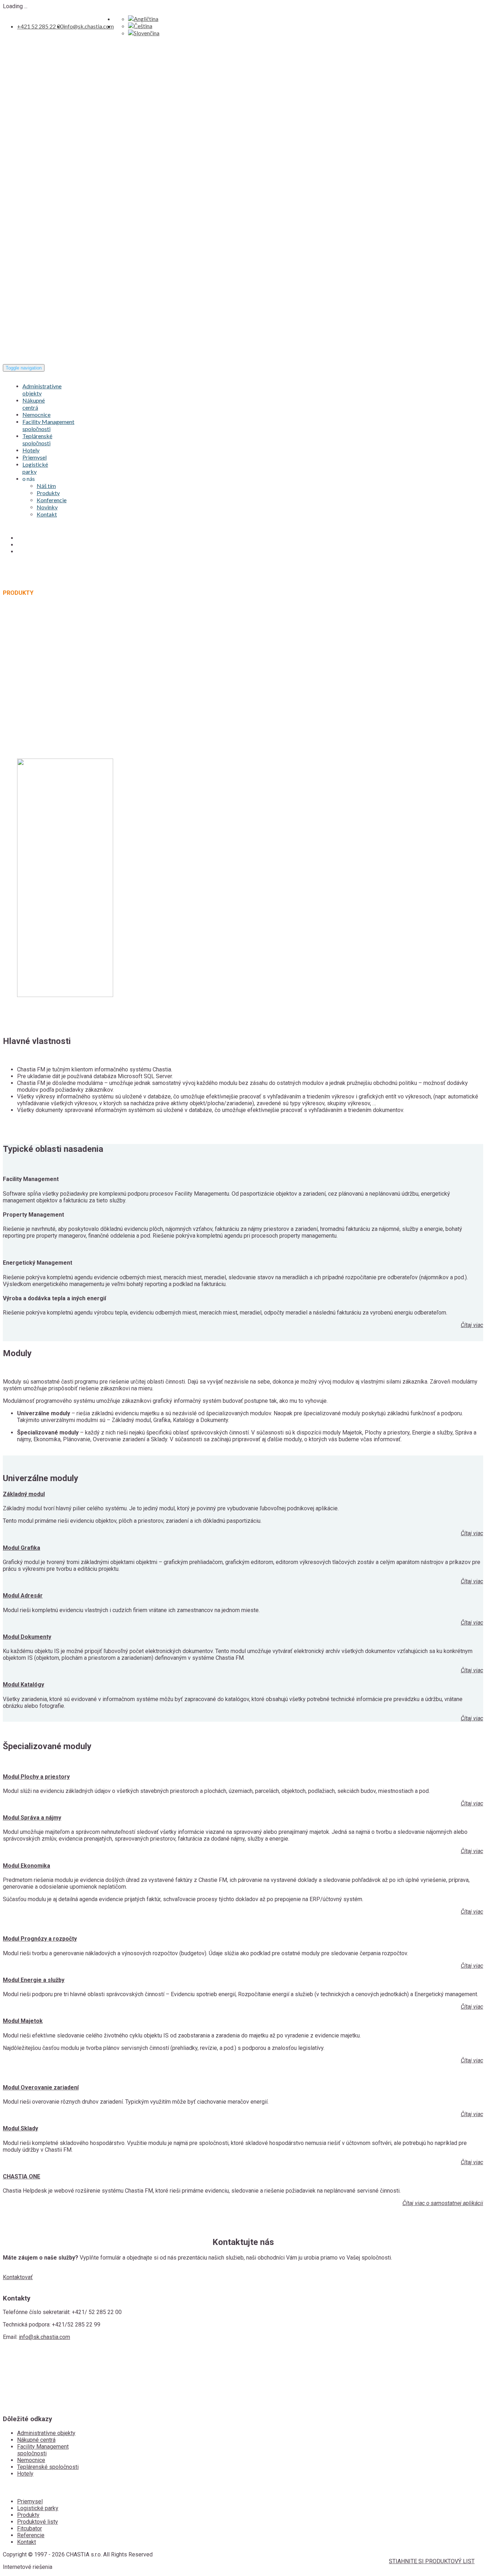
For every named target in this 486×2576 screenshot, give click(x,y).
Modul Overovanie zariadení (41, 2087)
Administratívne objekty (46, 2433)
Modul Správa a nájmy (32, 1818)
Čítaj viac (472, 1325)
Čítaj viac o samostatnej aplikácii (443, 2203)
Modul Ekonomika (27, 1866)
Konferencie (52, 500)
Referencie (31, 2535)
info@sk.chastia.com (89, 26)
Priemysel (35, 457)
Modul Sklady (20, 2128)
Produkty (48, 493)
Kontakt (47, 514)
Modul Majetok (23, 2021)
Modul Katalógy (23, 1685)
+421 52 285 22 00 (40, 26)
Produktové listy (38, 2522)
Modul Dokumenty (27, 1637)
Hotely (31, 450)
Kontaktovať (18, 2277)
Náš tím (46, 486)
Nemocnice (36, 415)
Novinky (47, 507)
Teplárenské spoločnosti (37, 439)
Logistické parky (35, 468)
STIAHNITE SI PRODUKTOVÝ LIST (432, 2561)
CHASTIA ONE (22, 2176)
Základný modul (24, 1494)
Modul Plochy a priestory (36, 1777)
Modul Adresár (23, 1596)
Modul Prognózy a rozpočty (40, 1939)
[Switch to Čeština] (140, 26)
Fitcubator (30, 2528)
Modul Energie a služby (34, 1980)
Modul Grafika (22, 1548)
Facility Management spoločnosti (48, 425)
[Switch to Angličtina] (143, 19)
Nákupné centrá (34, 404)
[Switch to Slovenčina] (144, 33)
